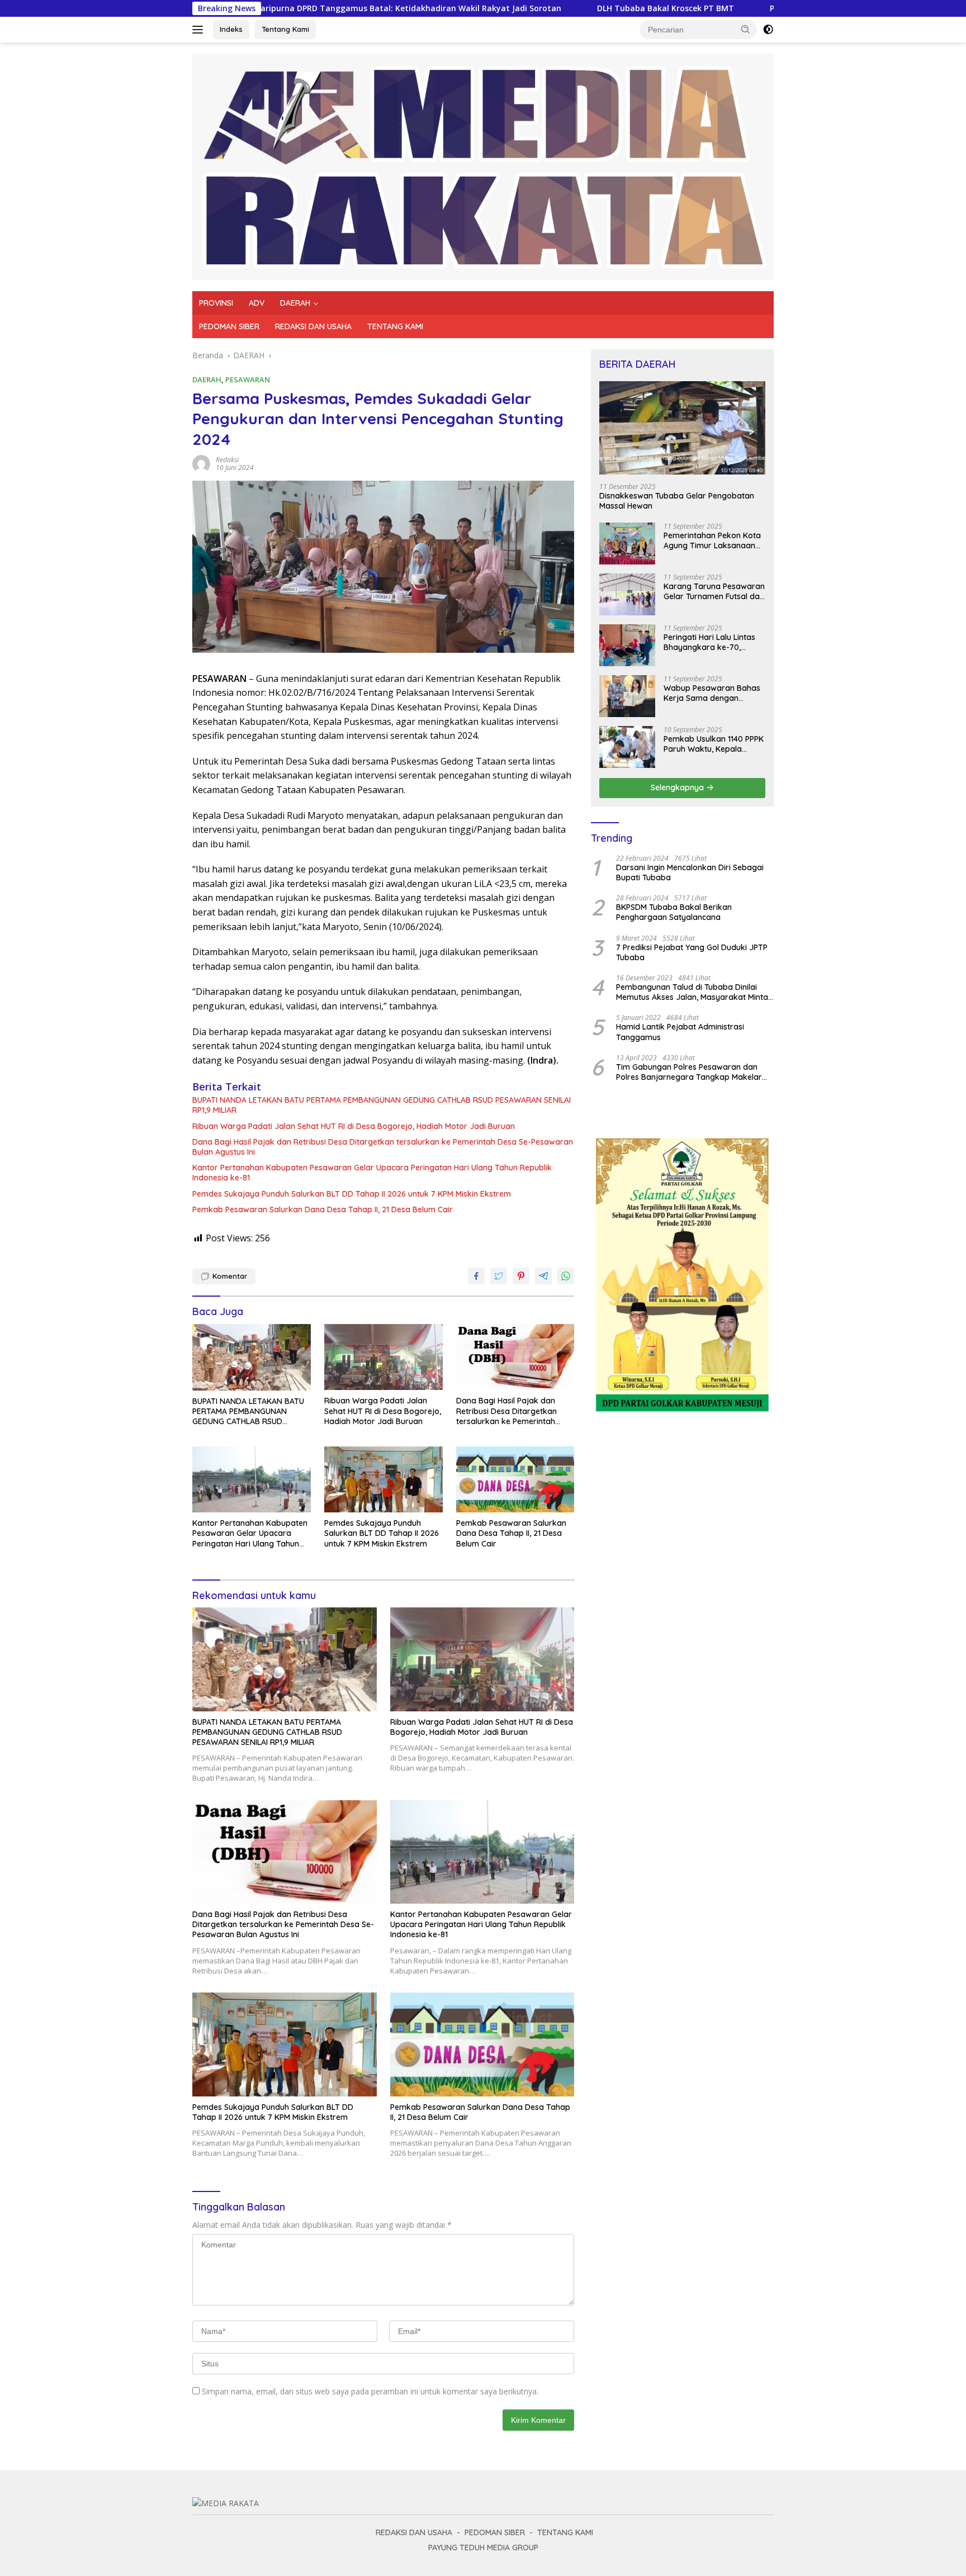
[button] (746, 29)
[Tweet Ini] (499, 1276)
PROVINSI (216, 303)
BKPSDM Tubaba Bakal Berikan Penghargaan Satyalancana (674, 912)
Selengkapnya (678, 787)
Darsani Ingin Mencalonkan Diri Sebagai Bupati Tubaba (690, 872)
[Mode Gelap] (768, 30)
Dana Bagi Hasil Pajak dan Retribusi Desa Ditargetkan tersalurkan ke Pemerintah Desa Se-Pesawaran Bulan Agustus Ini (383, 1147)
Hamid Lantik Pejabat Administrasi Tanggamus (680, 1032)
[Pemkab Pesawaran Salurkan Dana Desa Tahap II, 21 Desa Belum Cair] (515, 1480)
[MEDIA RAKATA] (483, 166)
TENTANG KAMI (395, 326)
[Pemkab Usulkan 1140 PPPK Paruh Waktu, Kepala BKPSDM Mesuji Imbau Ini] (627, 747)
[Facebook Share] (476, 1276)
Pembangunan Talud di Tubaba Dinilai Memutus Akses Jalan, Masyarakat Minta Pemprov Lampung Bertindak (692, 992)
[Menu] (200, 30)
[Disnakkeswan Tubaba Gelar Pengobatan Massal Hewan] (682, 428)
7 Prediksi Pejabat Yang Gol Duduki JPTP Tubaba (692, 952)
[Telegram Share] (543, 1276)
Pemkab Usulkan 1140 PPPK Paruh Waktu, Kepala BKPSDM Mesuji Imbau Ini (714, 744)
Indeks (231, 29)
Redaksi (227, 460)
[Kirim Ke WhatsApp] (566, 1276)
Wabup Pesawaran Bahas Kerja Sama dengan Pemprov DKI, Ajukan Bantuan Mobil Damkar (712, 693)
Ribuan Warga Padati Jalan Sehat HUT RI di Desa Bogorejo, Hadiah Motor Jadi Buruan (354, 1126)
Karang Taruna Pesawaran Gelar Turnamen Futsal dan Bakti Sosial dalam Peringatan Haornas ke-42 (714, 591)
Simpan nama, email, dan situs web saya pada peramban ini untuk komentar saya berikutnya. (370, 2391)
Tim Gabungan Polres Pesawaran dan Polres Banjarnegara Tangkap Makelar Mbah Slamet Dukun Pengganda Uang (689, 1072)
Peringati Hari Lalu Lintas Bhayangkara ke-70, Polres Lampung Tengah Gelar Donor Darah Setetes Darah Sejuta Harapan (714, 642)
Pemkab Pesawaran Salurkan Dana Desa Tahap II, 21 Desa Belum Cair (323, 1209)
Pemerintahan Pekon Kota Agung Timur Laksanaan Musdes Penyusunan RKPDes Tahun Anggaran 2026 (712, 540)
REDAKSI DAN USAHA (313, 326)
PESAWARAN (248, 379)
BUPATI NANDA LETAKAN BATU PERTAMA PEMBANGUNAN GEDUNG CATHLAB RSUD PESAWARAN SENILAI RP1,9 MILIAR (382, 1105)
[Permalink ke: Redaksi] (201, 463)
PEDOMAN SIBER (229, 326)
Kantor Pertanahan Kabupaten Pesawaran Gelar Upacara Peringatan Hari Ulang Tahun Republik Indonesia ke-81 (372, 1173)
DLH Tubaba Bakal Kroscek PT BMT (549, 8)
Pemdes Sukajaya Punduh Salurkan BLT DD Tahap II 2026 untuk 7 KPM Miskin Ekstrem (352, 1194)
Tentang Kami (285, 29)
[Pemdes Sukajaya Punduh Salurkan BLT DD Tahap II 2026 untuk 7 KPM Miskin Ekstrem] (383, 1480)
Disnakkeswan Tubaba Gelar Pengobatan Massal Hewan (677, 501)
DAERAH (295, 303)
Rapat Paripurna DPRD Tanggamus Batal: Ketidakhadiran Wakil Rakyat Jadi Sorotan (279, 8)
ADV (257, 303)
